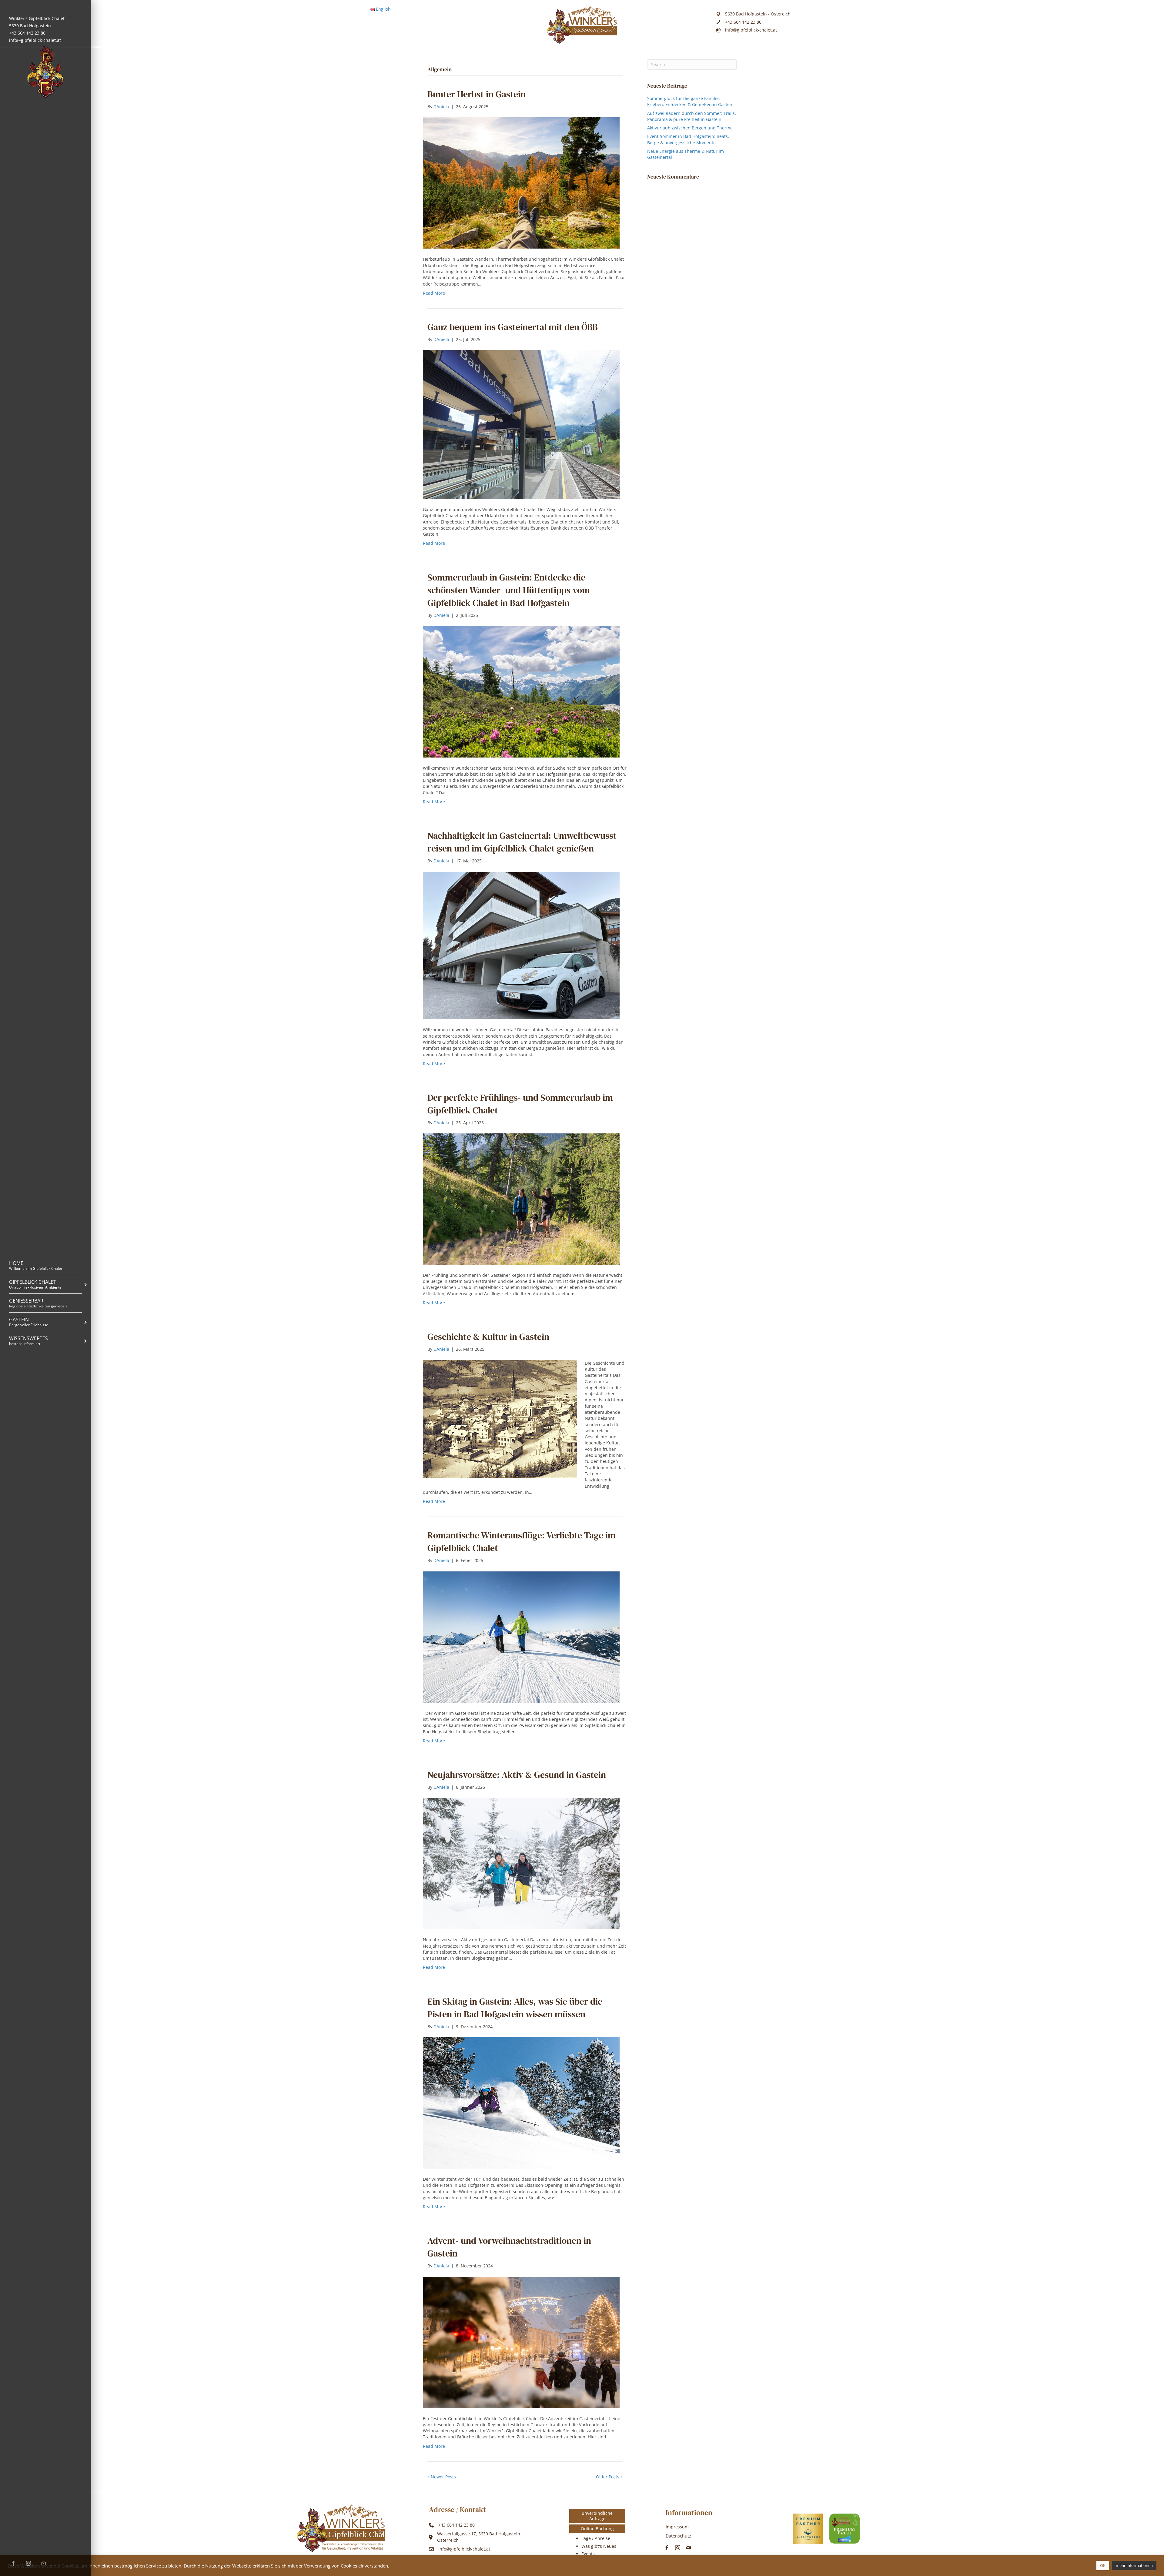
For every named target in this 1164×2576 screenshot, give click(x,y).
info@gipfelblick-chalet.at (35, 40)
